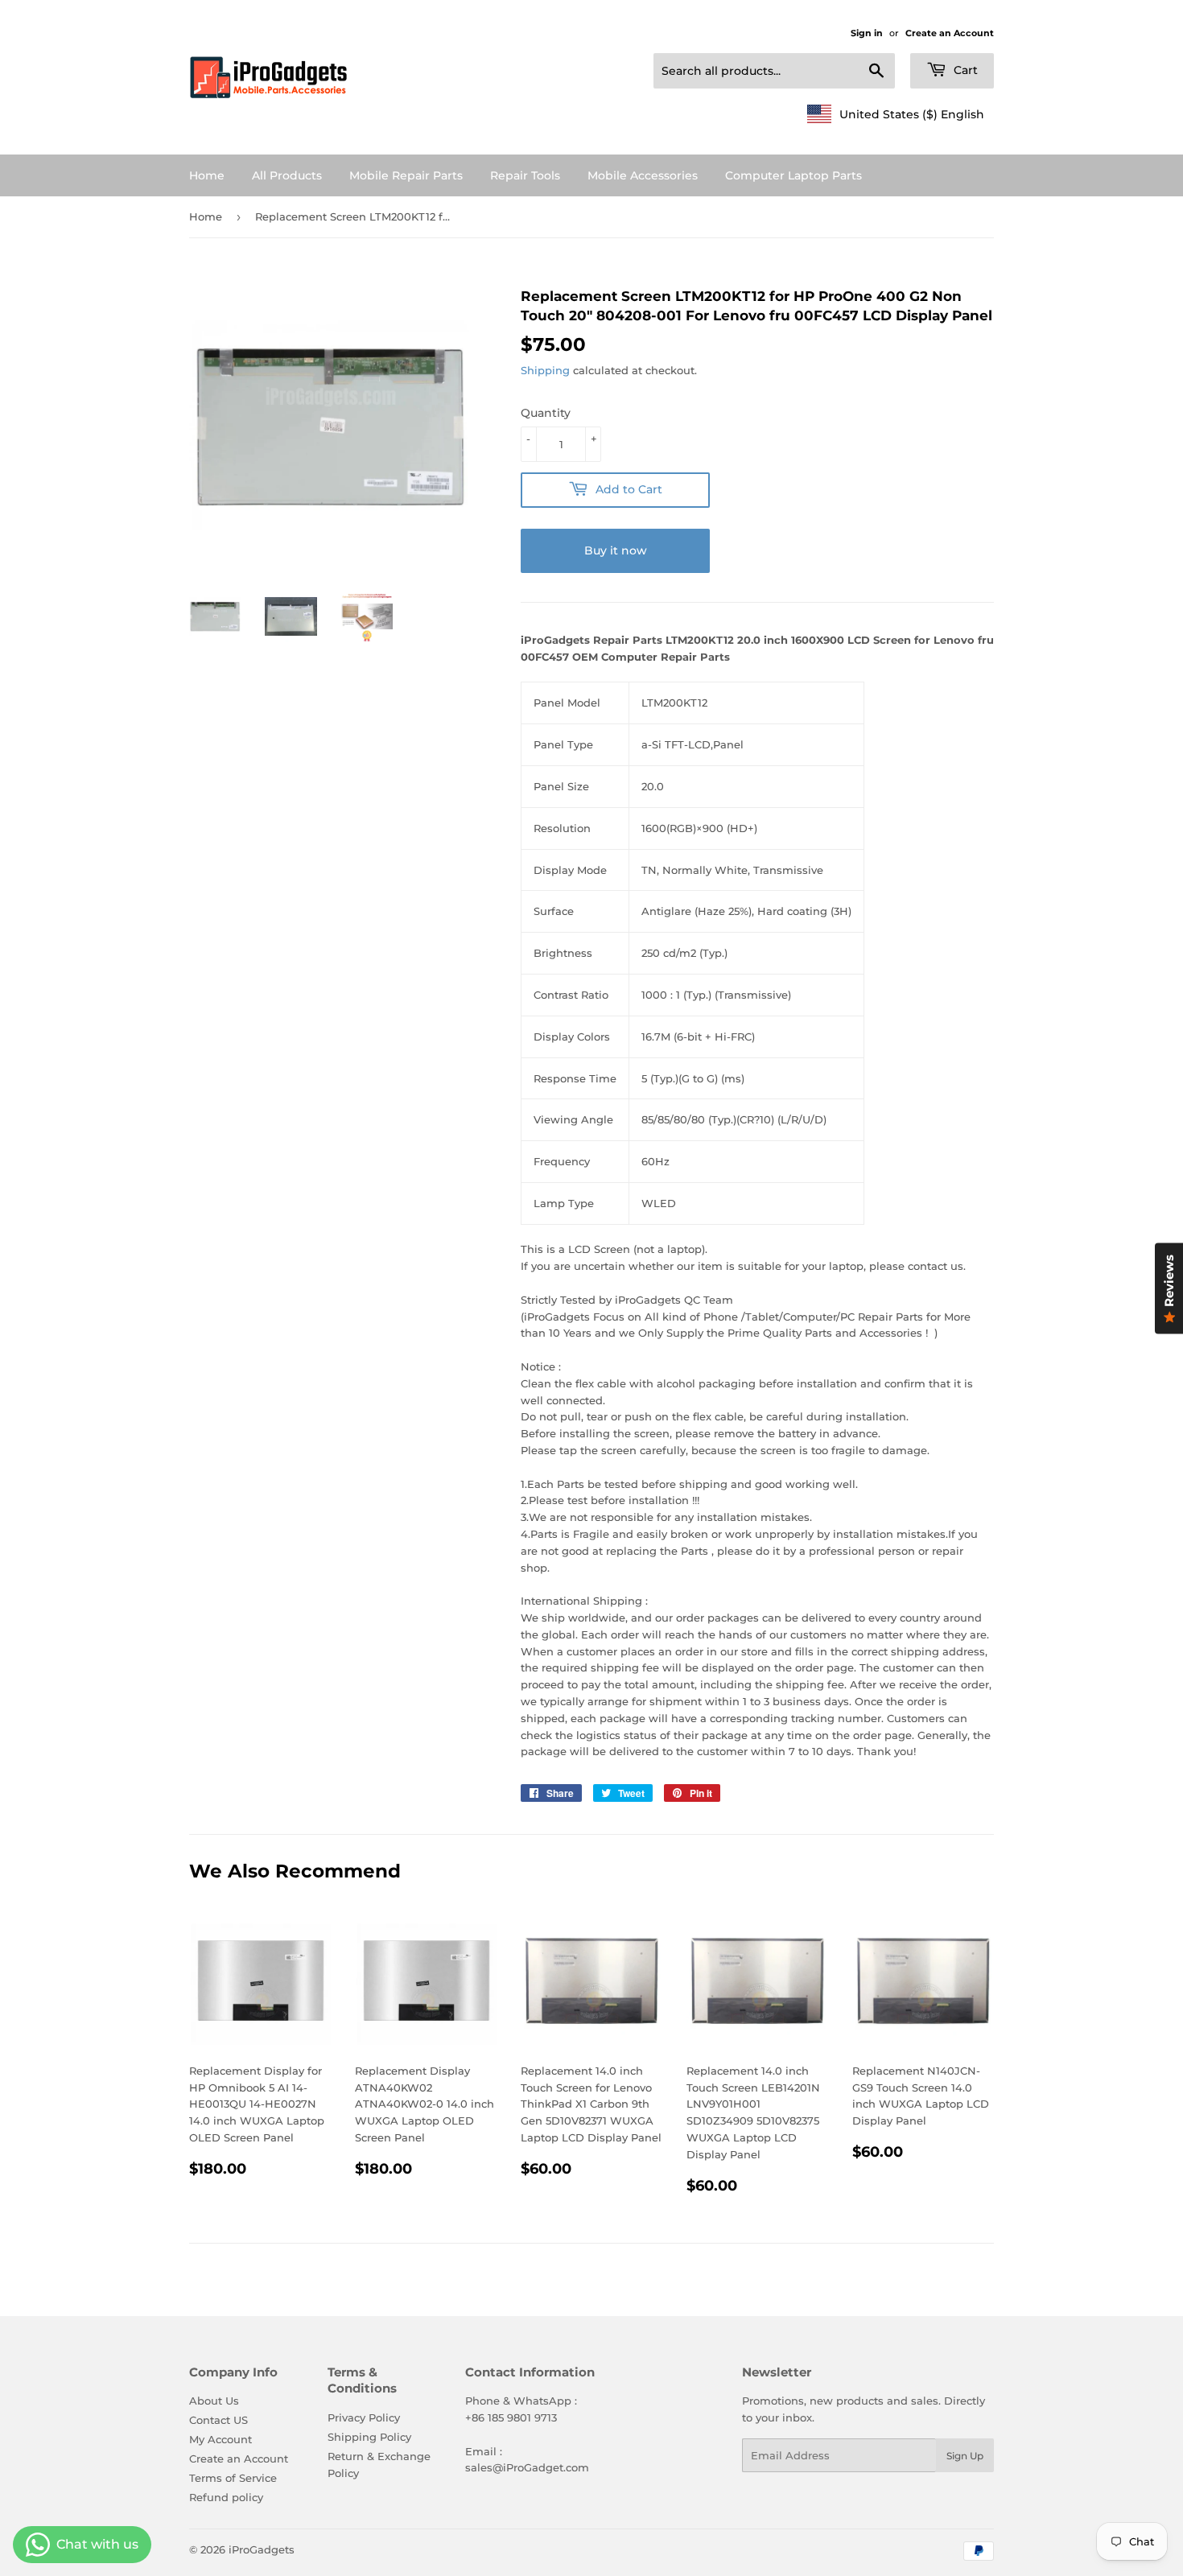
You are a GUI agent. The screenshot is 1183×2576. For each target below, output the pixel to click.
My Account (221, 2439)
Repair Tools (525, 175)
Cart (964, 70)
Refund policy (226, 2497)
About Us (214, 2401)
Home (207, 175)
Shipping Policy (369, 2437)
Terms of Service (233, 2478)
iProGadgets (262, 2549)
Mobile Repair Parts (406, 175)
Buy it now (616, 550)
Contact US (218, 2420)
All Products (287, 175)
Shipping (545, 370)
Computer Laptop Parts (793, 175)
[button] (896, 114)
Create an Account (950, 33)
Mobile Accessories (643, 175)
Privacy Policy (364, 2417)
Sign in (867, 33)
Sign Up (965, 2456)
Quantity (546, 413)
